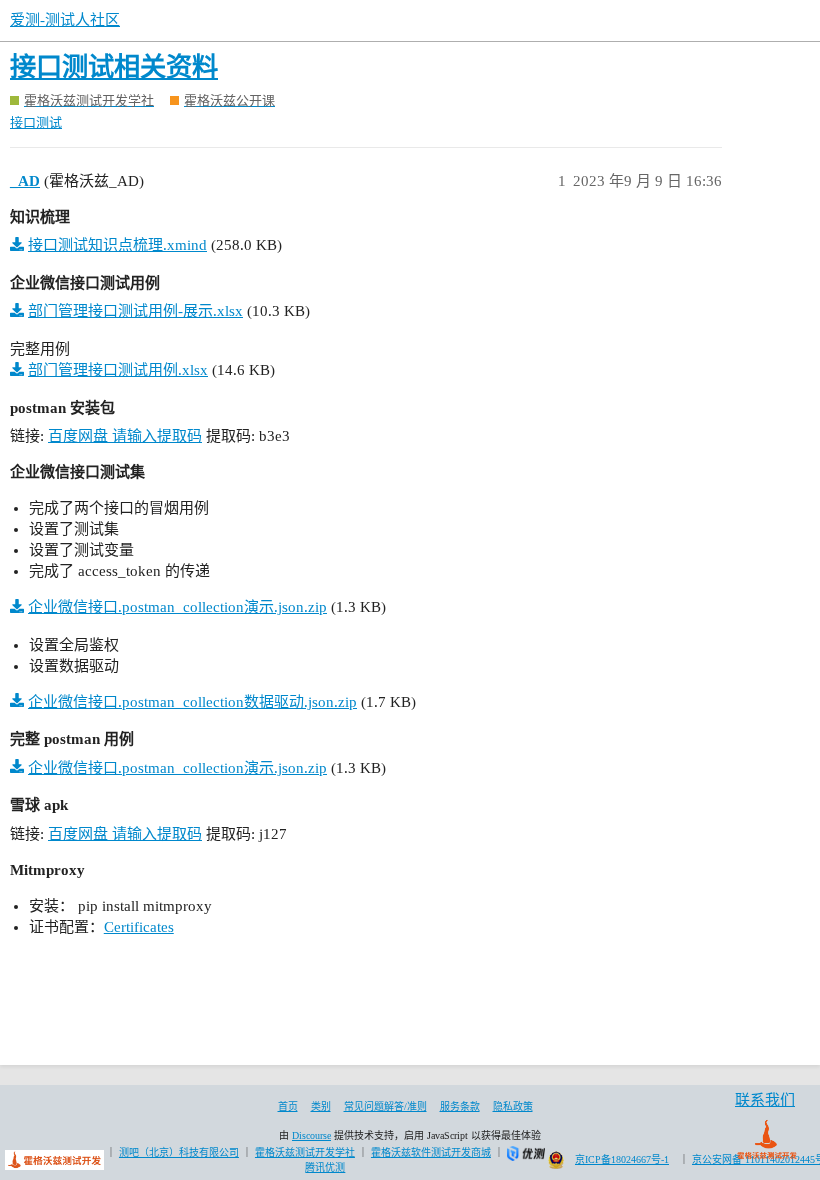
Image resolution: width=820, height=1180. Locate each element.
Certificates (139, 927)
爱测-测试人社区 (65, 20)
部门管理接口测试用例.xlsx (118, 370)
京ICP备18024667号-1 (622, 1159)
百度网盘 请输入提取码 (125, 436)
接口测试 (36, 122)
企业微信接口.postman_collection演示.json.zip (177, 607)
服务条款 (460, 1106)
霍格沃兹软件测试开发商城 (431, 1152)
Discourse (311, 1135)
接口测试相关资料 (114, 67)
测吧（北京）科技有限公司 (179, 1152)
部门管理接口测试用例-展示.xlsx (135, 311)
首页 (288, 1106)
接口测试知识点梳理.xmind (117, 245)
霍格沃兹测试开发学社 (305, 1152)
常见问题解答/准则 (385, 1106)
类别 (321, 1106)
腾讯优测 (325, 1167)
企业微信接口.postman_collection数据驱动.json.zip (192, 702)
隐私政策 (513, 1106)
